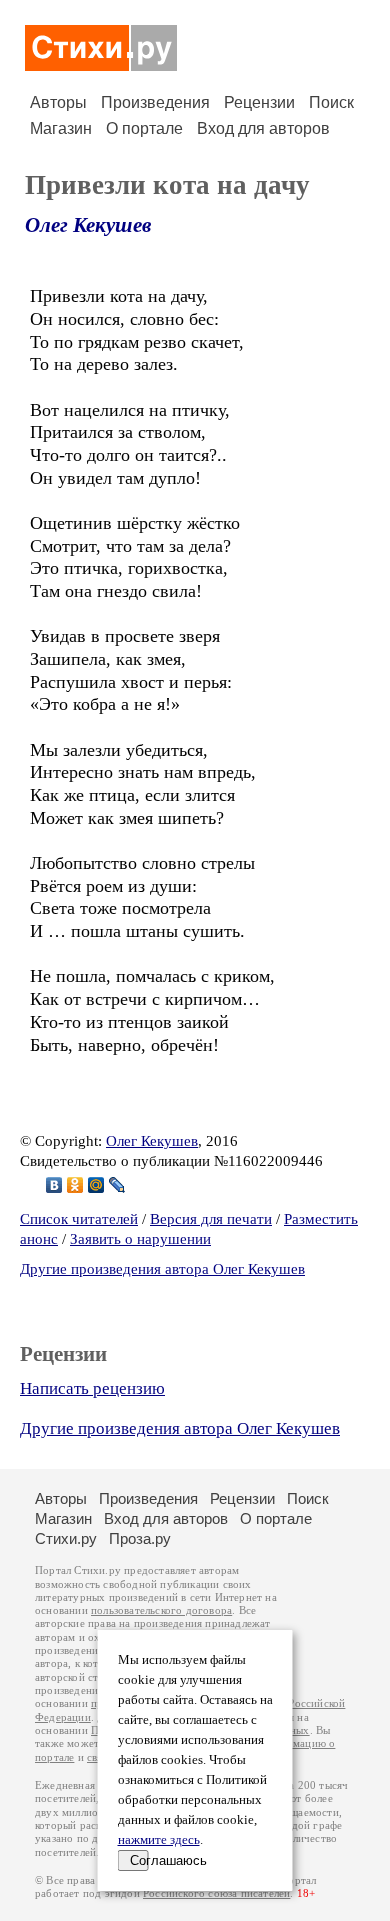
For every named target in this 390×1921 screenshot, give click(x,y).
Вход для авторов (263, 128)
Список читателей (79, 1219)
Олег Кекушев (88, 225)
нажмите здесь (159, 1840)
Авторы (58, 102)
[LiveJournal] (117, 1185)
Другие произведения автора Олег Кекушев (162, 1269)
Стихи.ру (66, 1538)
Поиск (331, 102)
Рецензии (259, 102)
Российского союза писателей (216, 1893)
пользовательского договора (161, 1610)
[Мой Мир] (96, 1185)
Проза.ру (140, 1538)
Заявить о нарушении (140, 1239)
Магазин (61, 128)
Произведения (155, 102)
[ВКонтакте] (54, 1185)
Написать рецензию (92, 1388)
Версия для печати (211, 1219)
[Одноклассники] (75, 1185)
